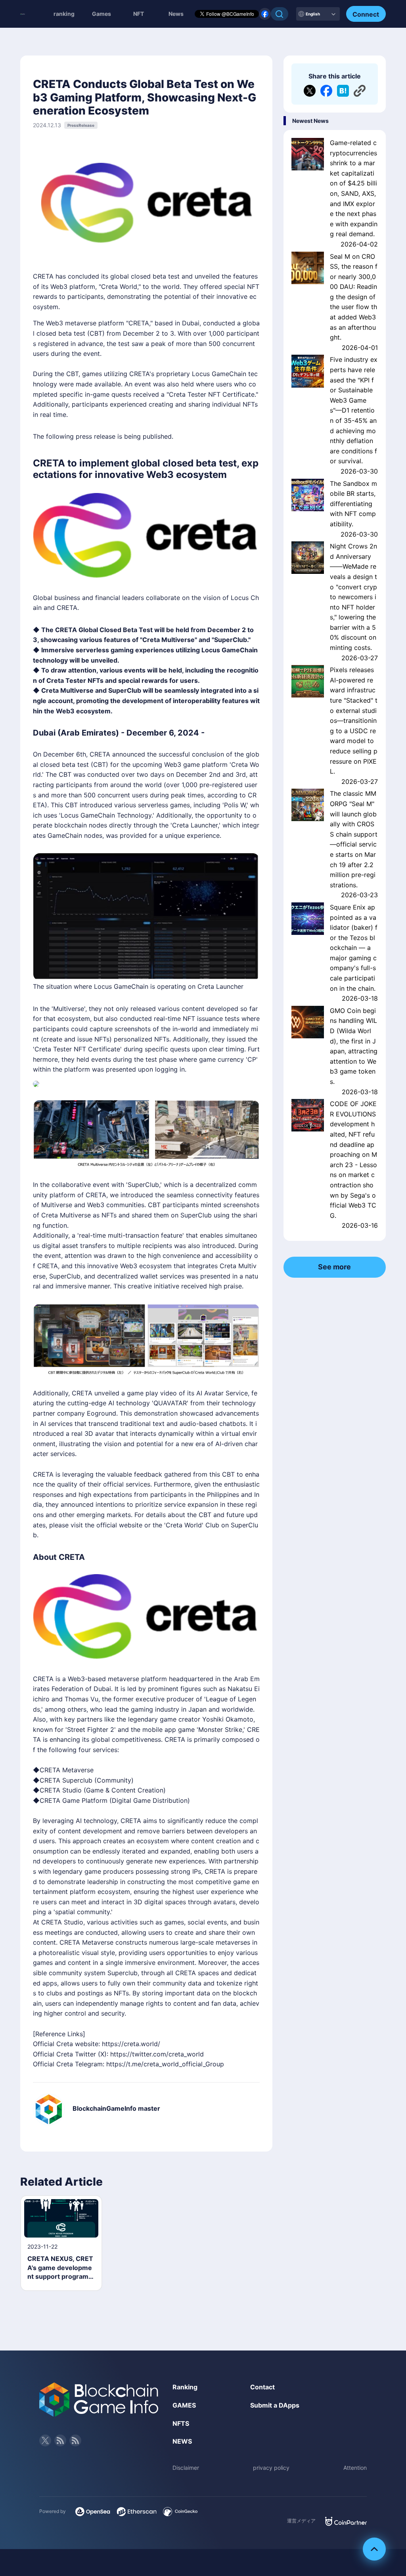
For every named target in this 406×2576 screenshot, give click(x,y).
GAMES (184, 2405)
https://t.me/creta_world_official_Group (165, 2064)
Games (101, 14)
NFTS (181, 2423)
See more (334, 1267)
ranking (64, 14)
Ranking (185, 2387)
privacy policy (271, 2468)
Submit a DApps (275, 2405)
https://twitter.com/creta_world (157, 2054)
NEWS (182, 2441)
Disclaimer (186, 2468)
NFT (139, 14)
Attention (355, 2468)
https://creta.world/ (131, 2044)
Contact (262, 2387)
